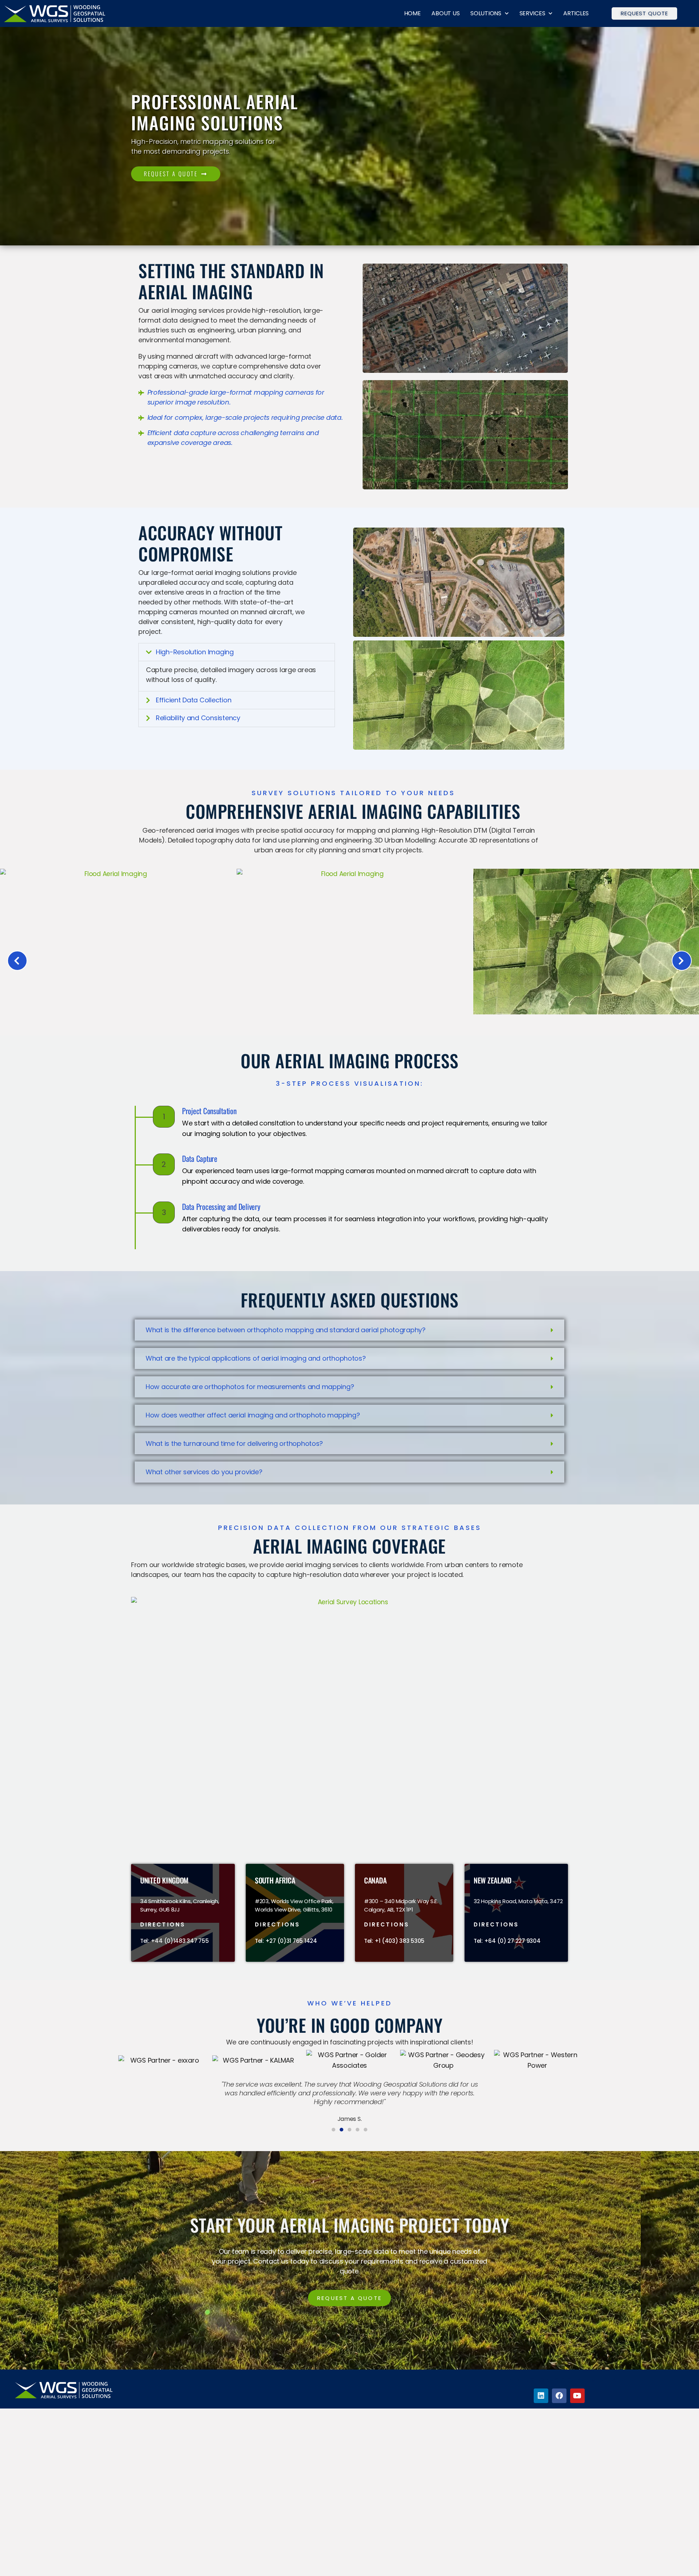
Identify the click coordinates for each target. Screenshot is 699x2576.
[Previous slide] (17, 961)
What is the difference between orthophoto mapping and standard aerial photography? (286, 1330)
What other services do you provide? (204, 1472)
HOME (412, 13)
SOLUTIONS (486, 13)
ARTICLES (576, 13)
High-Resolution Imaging (195, 652)
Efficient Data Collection (193, 700)
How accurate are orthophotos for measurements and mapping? (250, 1387)
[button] (237, 652)
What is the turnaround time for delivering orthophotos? (234, 1443)
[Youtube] (577, 2396)
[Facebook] (559, 2396)
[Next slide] (682, 961)
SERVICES (532, 13)
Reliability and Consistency (198, 718)
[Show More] (349, 1012)
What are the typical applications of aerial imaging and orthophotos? (256, 1358)
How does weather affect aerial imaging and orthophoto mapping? (253, 1415)
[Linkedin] (541, 2396)
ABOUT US (445, 13)
